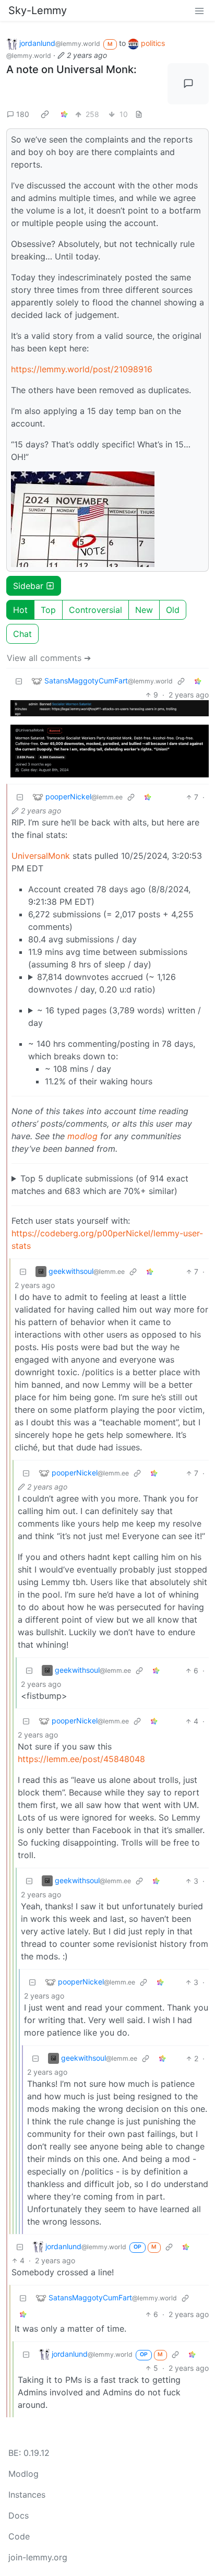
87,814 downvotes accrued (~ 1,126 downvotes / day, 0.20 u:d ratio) (102, 983)
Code (19, 2536)
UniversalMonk (41, 856)
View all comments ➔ (49, 658)
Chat (22, 634)
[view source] (139, 114)
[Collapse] (19, 681)
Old (173, 610)
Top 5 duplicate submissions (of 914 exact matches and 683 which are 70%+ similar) (100, 1185)
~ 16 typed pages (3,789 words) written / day (115, 1017)
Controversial (95, 610)
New (144, 610)
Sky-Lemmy (38, 10)
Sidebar (28, 586)
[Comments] (188, 84)
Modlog (23, 2474)
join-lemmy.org (38, 2557)
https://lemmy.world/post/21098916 (82, 369)
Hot (20, 610)
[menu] (199, 10)
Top (48, 610)
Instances (27, 2495)
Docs (19, 2515)
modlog (82, 1136)
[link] (45, 114)
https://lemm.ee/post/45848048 (81, 1759)
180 (23, 114)
